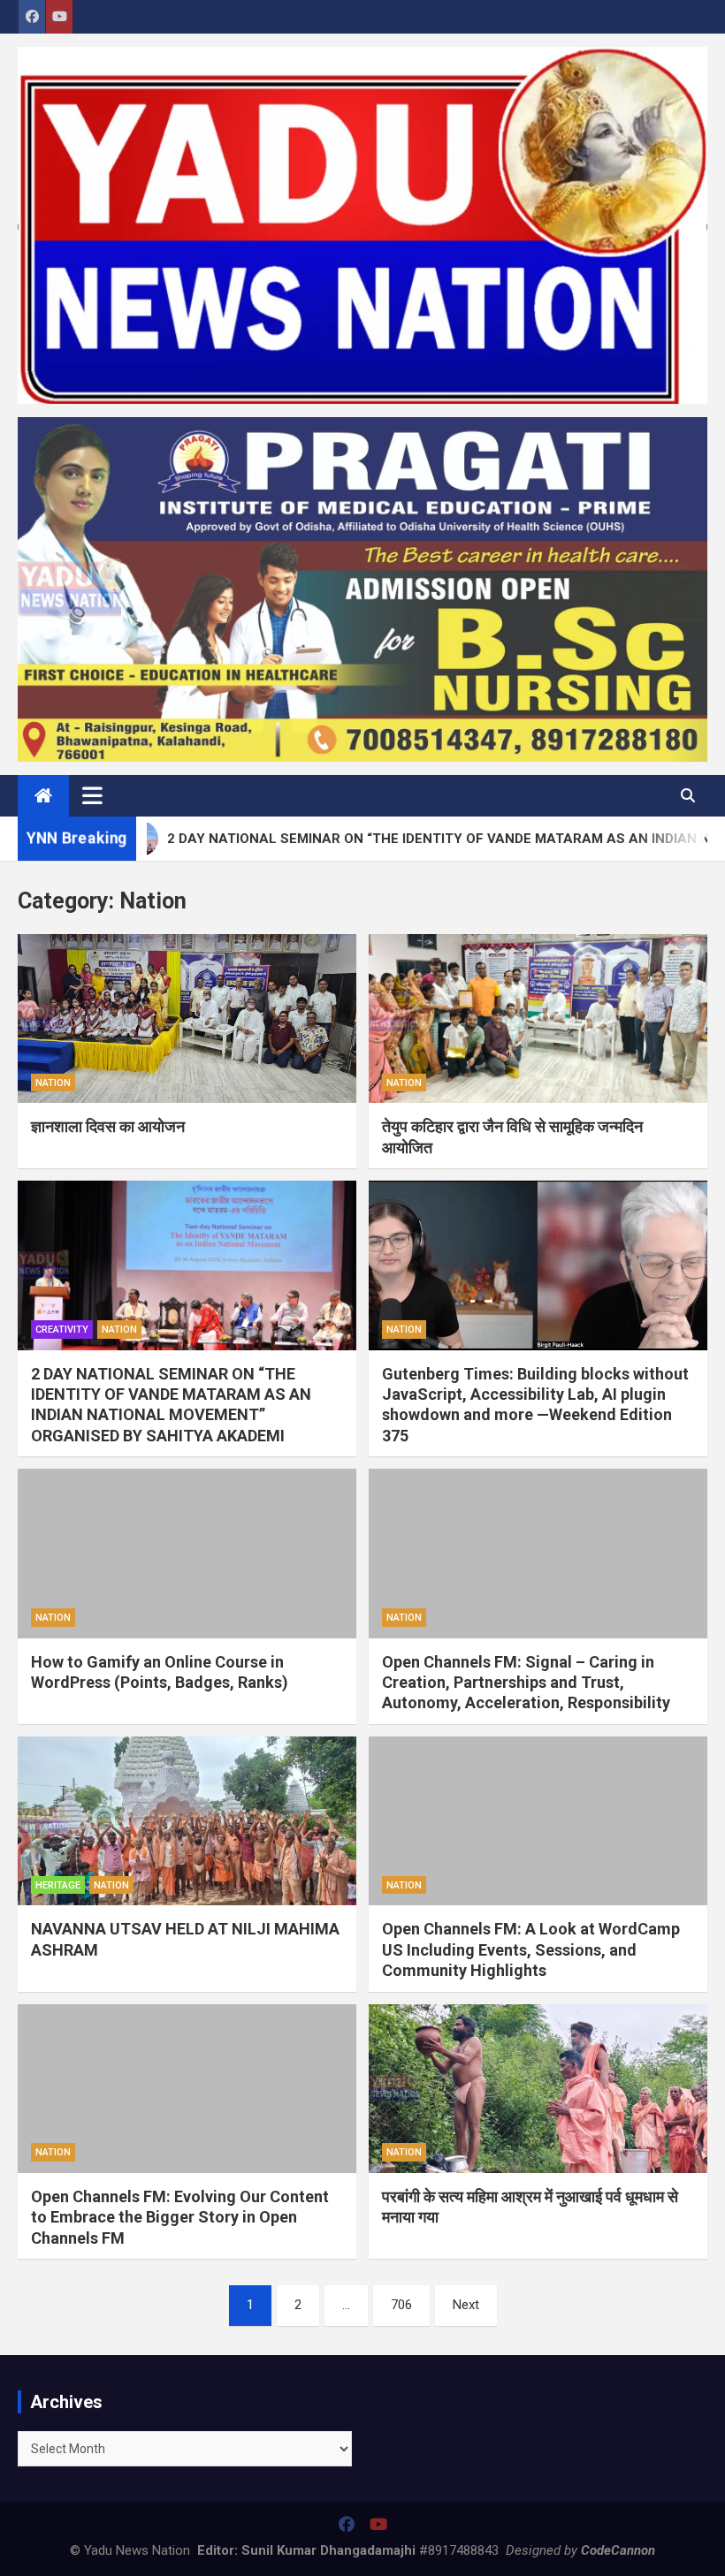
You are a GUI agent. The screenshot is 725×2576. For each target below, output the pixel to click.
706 (401, 2305)
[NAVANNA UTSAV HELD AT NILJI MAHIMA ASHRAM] (187, 1821)
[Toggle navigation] (92, 795)
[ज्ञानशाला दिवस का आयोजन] (187, 1019)
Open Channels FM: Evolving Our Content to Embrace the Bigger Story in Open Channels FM (180, 2217)
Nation (53, 1083)
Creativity (62, 1330)
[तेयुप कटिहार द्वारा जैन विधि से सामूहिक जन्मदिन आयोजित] (538, 1019)
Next (466, 2305)
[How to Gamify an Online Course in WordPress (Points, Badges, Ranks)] (187, 1554)
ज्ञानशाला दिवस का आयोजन (108, 1126)
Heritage (58, 1885)
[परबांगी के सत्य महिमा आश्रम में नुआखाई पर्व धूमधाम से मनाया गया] (538, 2089)
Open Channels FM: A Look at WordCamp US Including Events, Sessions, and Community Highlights (531, 1949)
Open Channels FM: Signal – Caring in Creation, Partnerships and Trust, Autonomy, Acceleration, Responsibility (526, 1683)
